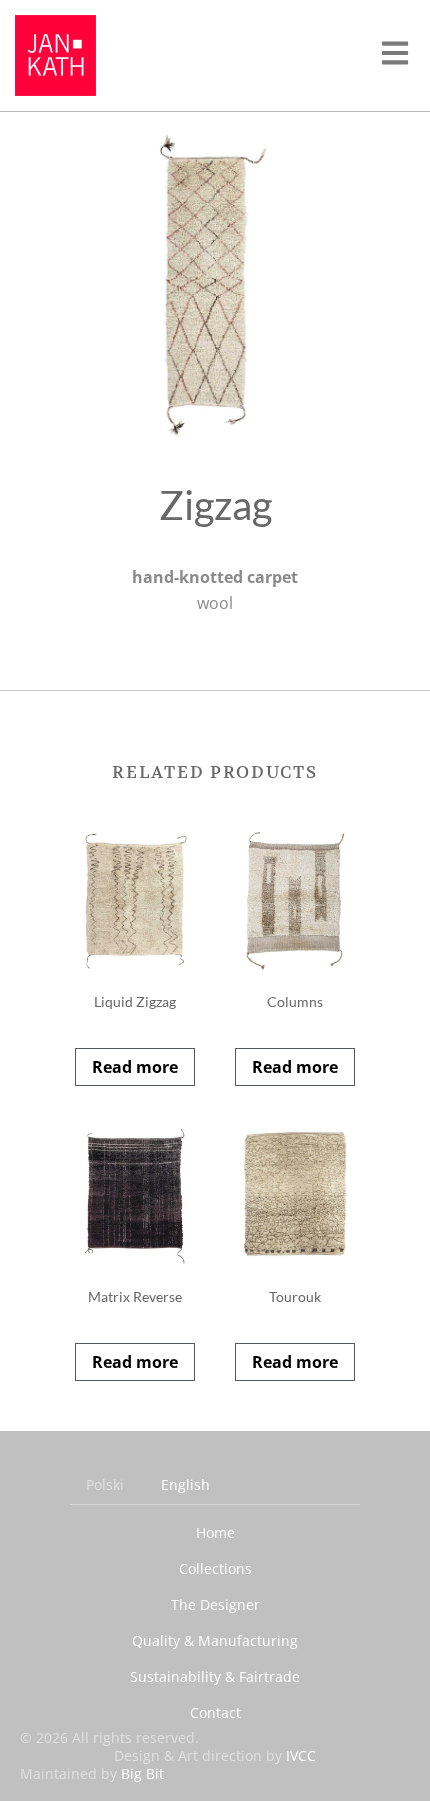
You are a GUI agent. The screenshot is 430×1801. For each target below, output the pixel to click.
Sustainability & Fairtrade (215, 1676)
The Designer (215, 1604)
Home (215, 1532)
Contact (215, 1712)
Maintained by (92, 1773)
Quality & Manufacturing (215, 1640)
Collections (215, 1568)
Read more (135, 1067)
